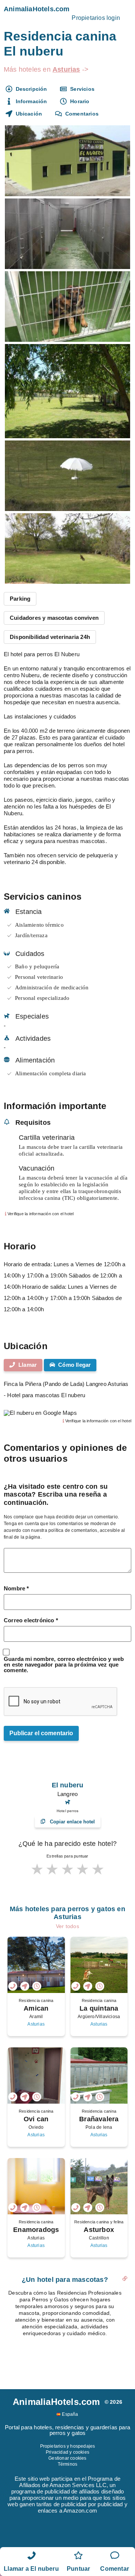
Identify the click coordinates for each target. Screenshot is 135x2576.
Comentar (115, 2569)
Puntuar (78, 2569)
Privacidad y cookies (67, 2452)
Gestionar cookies (67, 2458)
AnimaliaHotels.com (37, 9)
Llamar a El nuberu (31, 2569)
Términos (68, 2464)
